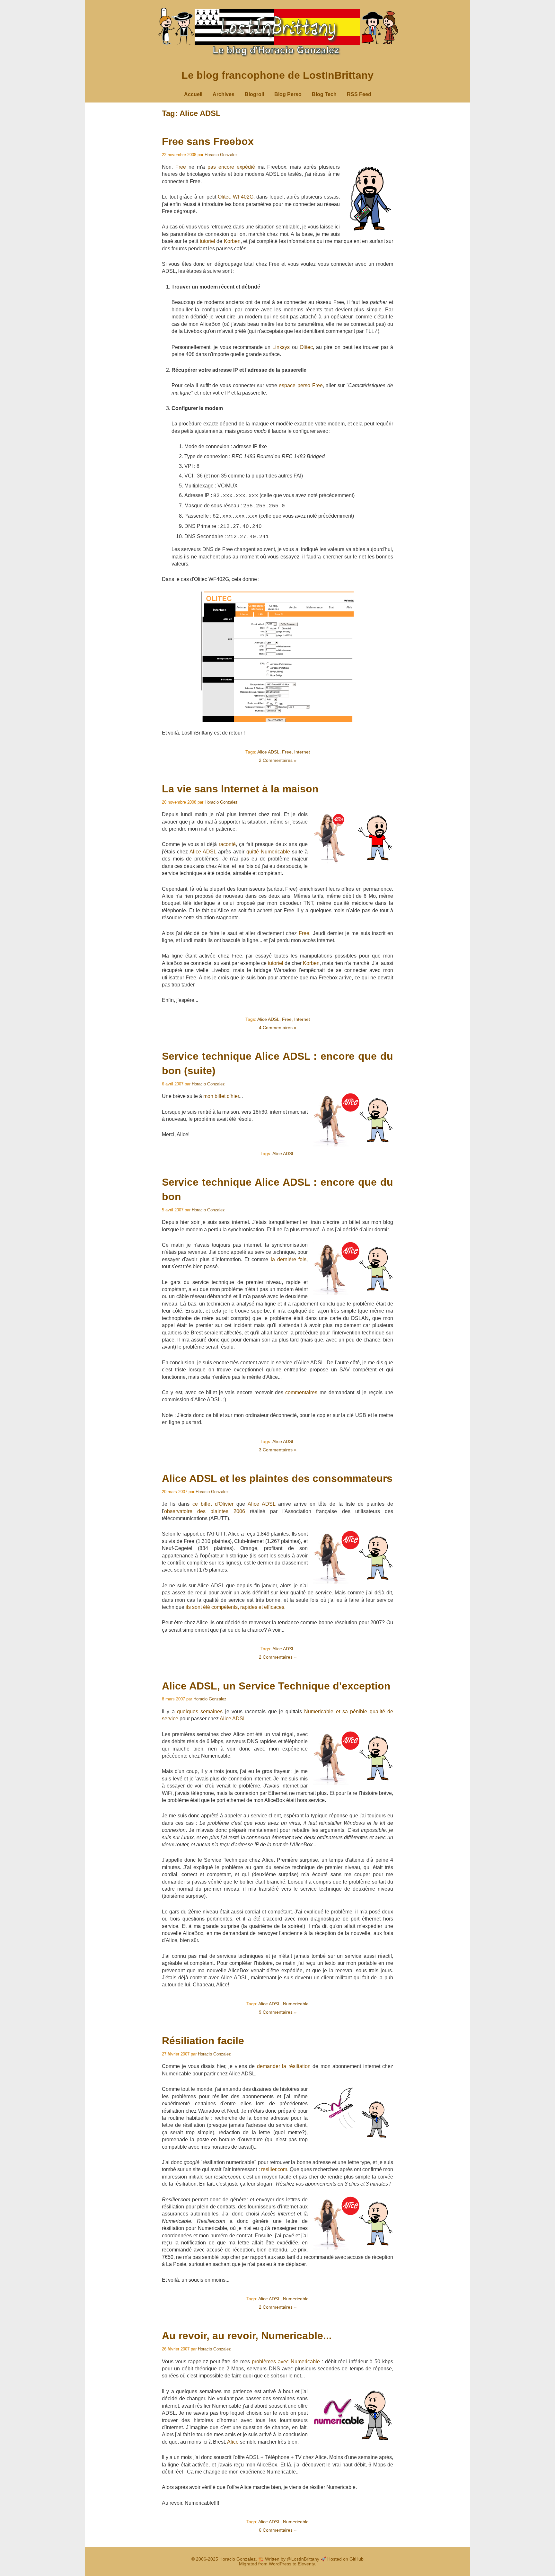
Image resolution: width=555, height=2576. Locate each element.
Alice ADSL (268, 752)
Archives (224, 94)
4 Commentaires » (278, 1028)
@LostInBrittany (303, 2559)
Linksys (281, 347)
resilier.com (274, 2169)
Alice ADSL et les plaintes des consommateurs (277, 1478)
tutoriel (207, 241)
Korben (232, 241)
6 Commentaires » (278, 2530)
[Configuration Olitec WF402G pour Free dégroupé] (278, 721)
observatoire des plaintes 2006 (205, 1511)
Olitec (306, 347)
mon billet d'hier (221, 1096)
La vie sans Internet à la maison (240, 789)
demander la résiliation (284, 2066)
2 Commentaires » (278, 760)
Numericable (296, 2004)
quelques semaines (200, 1711)
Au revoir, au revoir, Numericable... (247, 2336)
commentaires (301, 1392)
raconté (227, 844)
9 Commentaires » (278, 2012)
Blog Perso (288, 94)
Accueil (193, 94)
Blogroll (254, 94)
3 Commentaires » (278, 1450)
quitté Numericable (268, 852)
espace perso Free (301, 385)
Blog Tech (324, 94)
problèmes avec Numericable (286, 2362)
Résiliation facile (203, 2041)
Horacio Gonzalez (221, 155)
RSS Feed (359, 94)
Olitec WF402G (236, 197)
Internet (302, 752)
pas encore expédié (231, 167)
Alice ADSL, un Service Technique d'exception (276, 1686)
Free (181, 167)
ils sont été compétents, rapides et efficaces (235, 1607)
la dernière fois (289, 1259)
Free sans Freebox (208, 141)
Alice (233, 2442)
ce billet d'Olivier (213, 1504)
